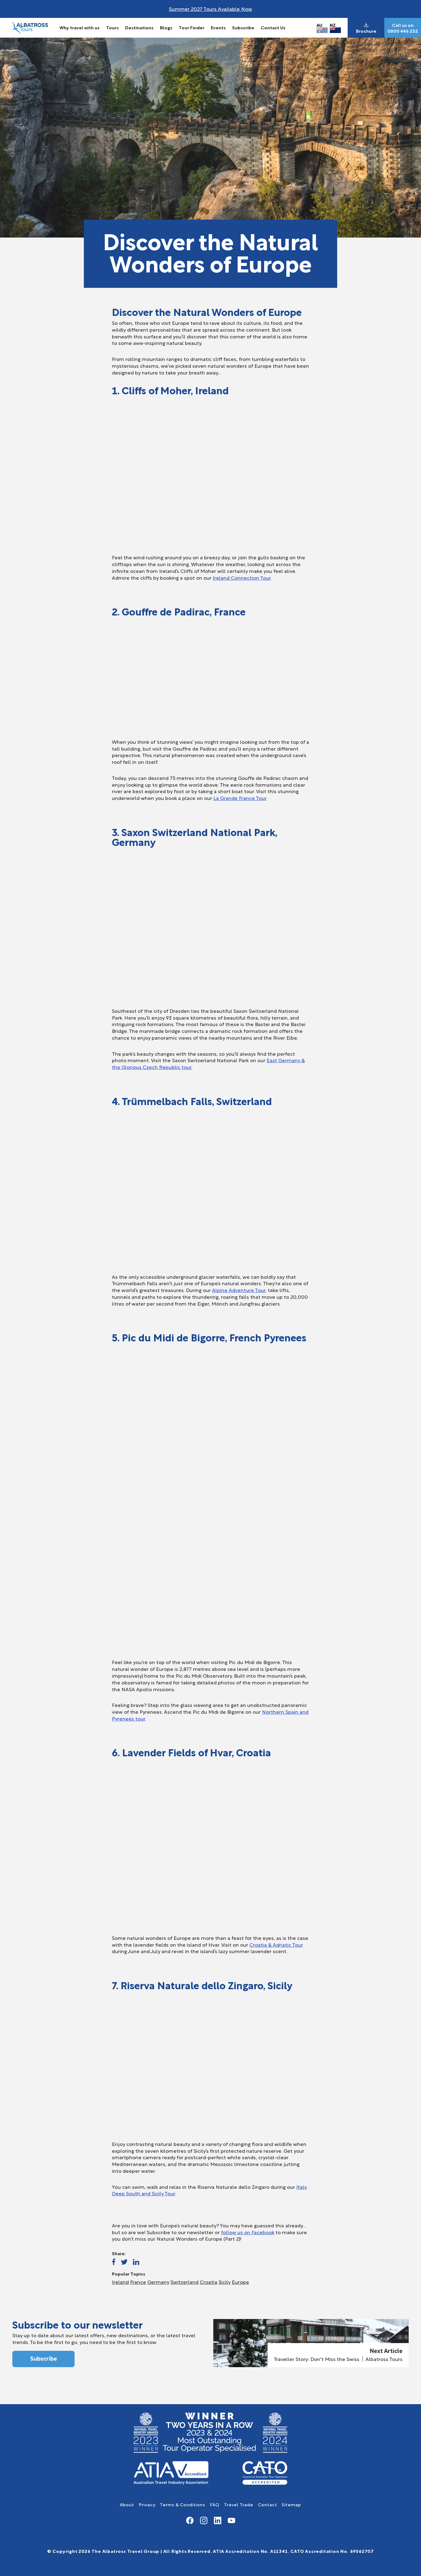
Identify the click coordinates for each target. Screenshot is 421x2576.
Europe (240, 2282)
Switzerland (184, 2282)
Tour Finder (192, 27)
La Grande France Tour (240, 798)
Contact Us (273, 27)
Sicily (225, 2282)
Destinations (139, 27)
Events (218, 27)
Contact (268, 2504)
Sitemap (291, 2504)
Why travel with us (80, 27)
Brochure (366, 31)
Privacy (147, 2504)
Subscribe (243, 27)
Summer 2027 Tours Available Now (211, 8)
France (138, 2282)
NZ (333, 25)
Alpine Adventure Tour (239, 1290)
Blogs (166, 27)
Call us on (403, 25)
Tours (112, 27)
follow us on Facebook (248, 2232)
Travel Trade (239, 2504)
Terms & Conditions (183, 2504)
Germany (158, 2282)
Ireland (120, 2282)
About (127, 2504)
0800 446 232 (403, 31)
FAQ (215, 2504)
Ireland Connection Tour (242, 577)
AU (319, 25)
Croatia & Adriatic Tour (276, 1944)
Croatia (208, 2282)
